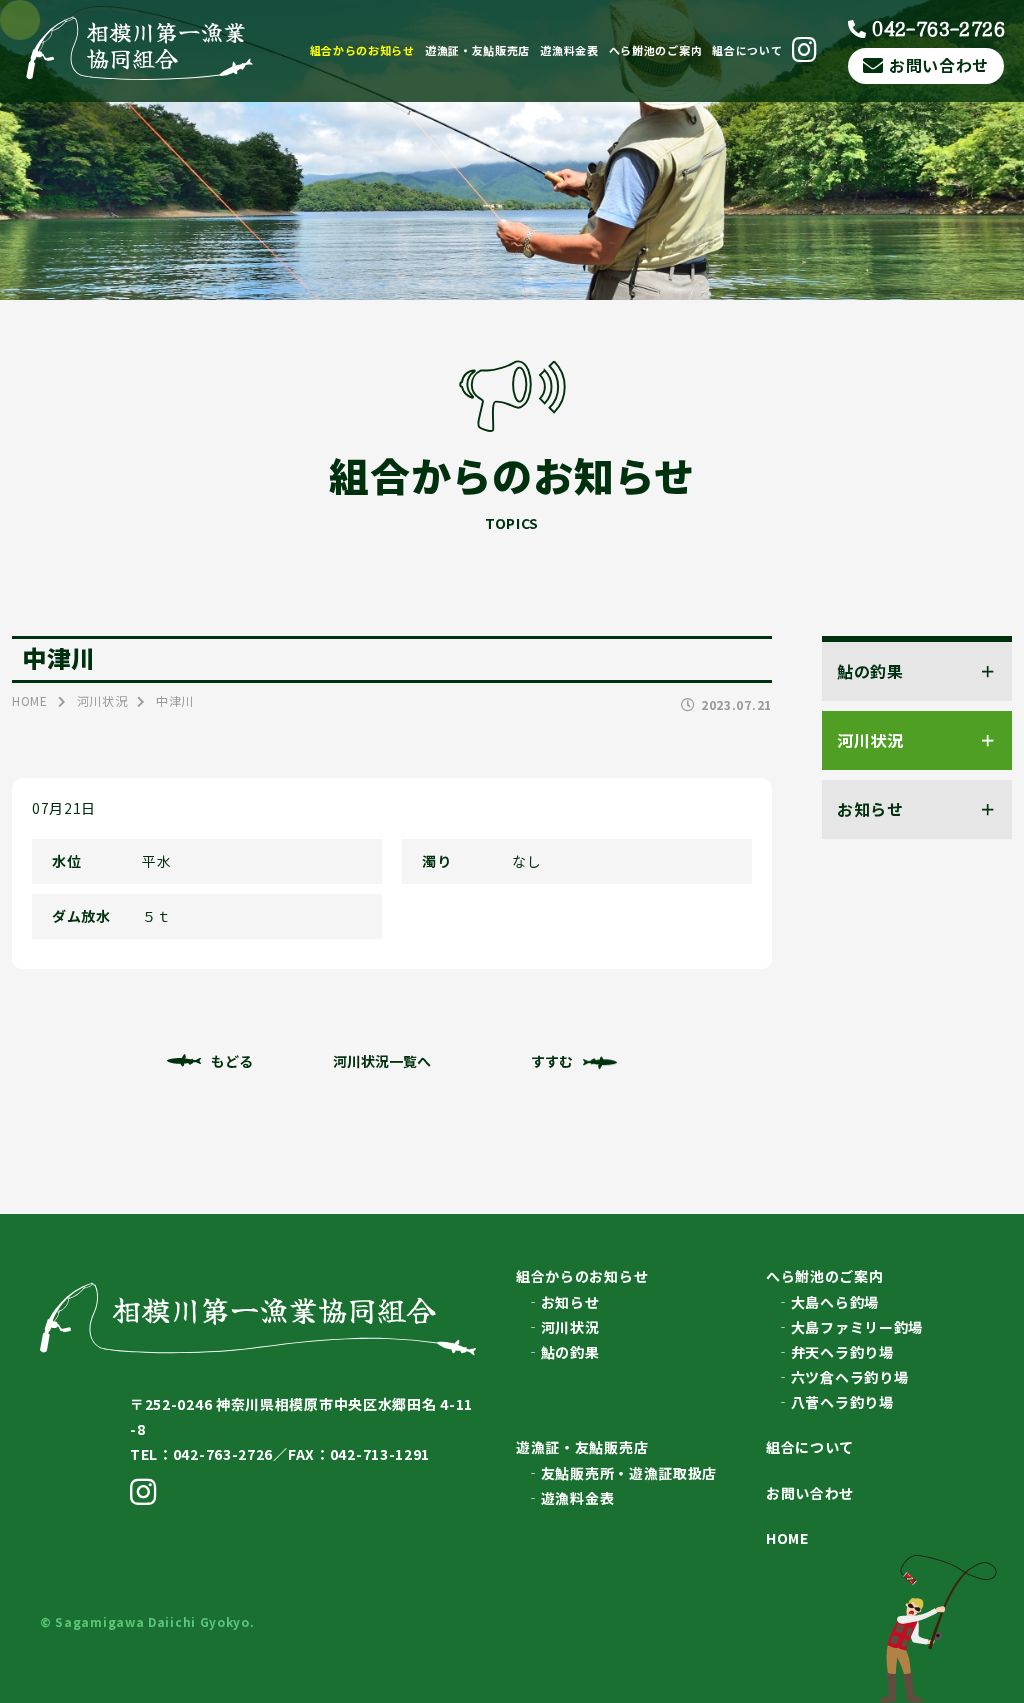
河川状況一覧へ (382, 1061)
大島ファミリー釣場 (857, 1327)
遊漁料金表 (569, 50)
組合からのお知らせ (362, 50)
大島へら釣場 (835, 1302)
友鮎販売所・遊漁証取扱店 (629, 1473)
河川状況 (570, 1327)
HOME (787, 1538)
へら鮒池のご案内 (656, 50)
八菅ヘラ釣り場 (842, 1402)
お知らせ (570, 1302)
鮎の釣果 (570, 1352)
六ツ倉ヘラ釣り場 (850, 1377)
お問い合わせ (939, 65)
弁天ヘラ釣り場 (842, 1352)
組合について (747, 50)
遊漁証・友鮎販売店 (477, 50)
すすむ (552, 1061)
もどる (232, 1061)
